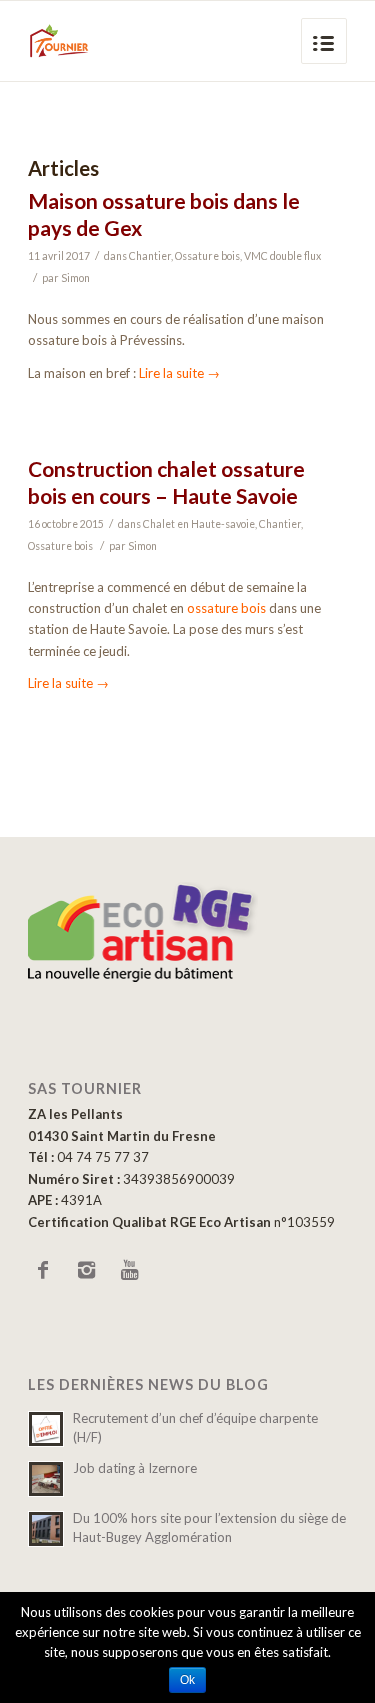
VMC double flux (282, 256)
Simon (75, 278)
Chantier (150, 256)
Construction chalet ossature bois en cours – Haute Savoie (166, 482)
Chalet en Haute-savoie (199, 524)
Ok (187, 1680)
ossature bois (226, 608)
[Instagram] (86, 1269)
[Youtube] (129, 1269)
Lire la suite (179, 373)
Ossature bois (207, 256)
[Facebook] (43, 1269)
